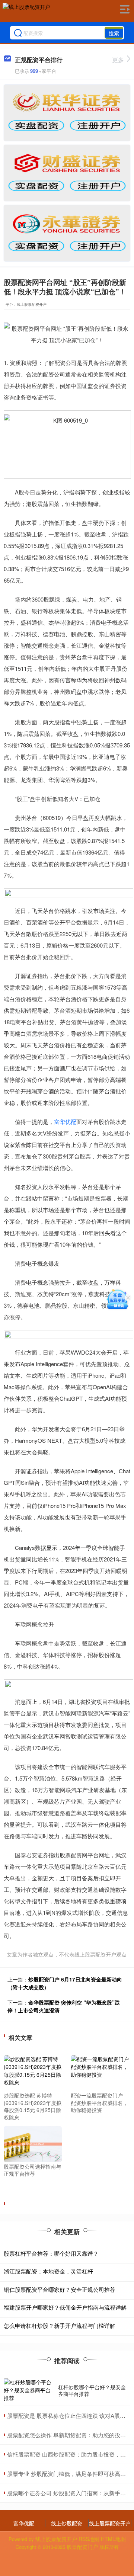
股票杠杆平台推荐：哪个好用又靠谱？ (51, 2253)
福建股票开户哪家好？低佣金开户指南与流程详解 (65, 2307)
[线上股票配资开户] (26, 12)
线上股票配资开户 (110, 2523)
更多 (118, 60)
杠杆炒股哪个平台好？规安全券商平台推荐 (92, 2390)
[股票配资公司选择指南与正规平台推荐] (33, 2143)
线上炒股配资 (67, 2523)
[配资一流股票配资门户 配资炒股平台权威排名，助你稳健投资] (100, 2072)
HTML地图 (113, 2539)
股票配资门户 (82, 2547)
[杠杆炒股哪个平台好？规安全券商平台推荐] (29, 2390)
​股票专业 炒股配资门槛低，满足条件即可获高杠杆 (69, 2474)
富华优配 (65, 1122)
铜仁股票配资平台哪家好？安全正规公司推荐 (60, 2289)
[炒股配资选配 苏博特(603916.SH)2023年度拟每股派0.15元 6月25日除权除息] (33, 2072)
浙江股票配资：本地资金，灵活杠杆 (48, 2271)
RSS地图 (89, 2539)
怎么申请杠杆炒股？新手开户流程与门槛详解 (60, 2325)
